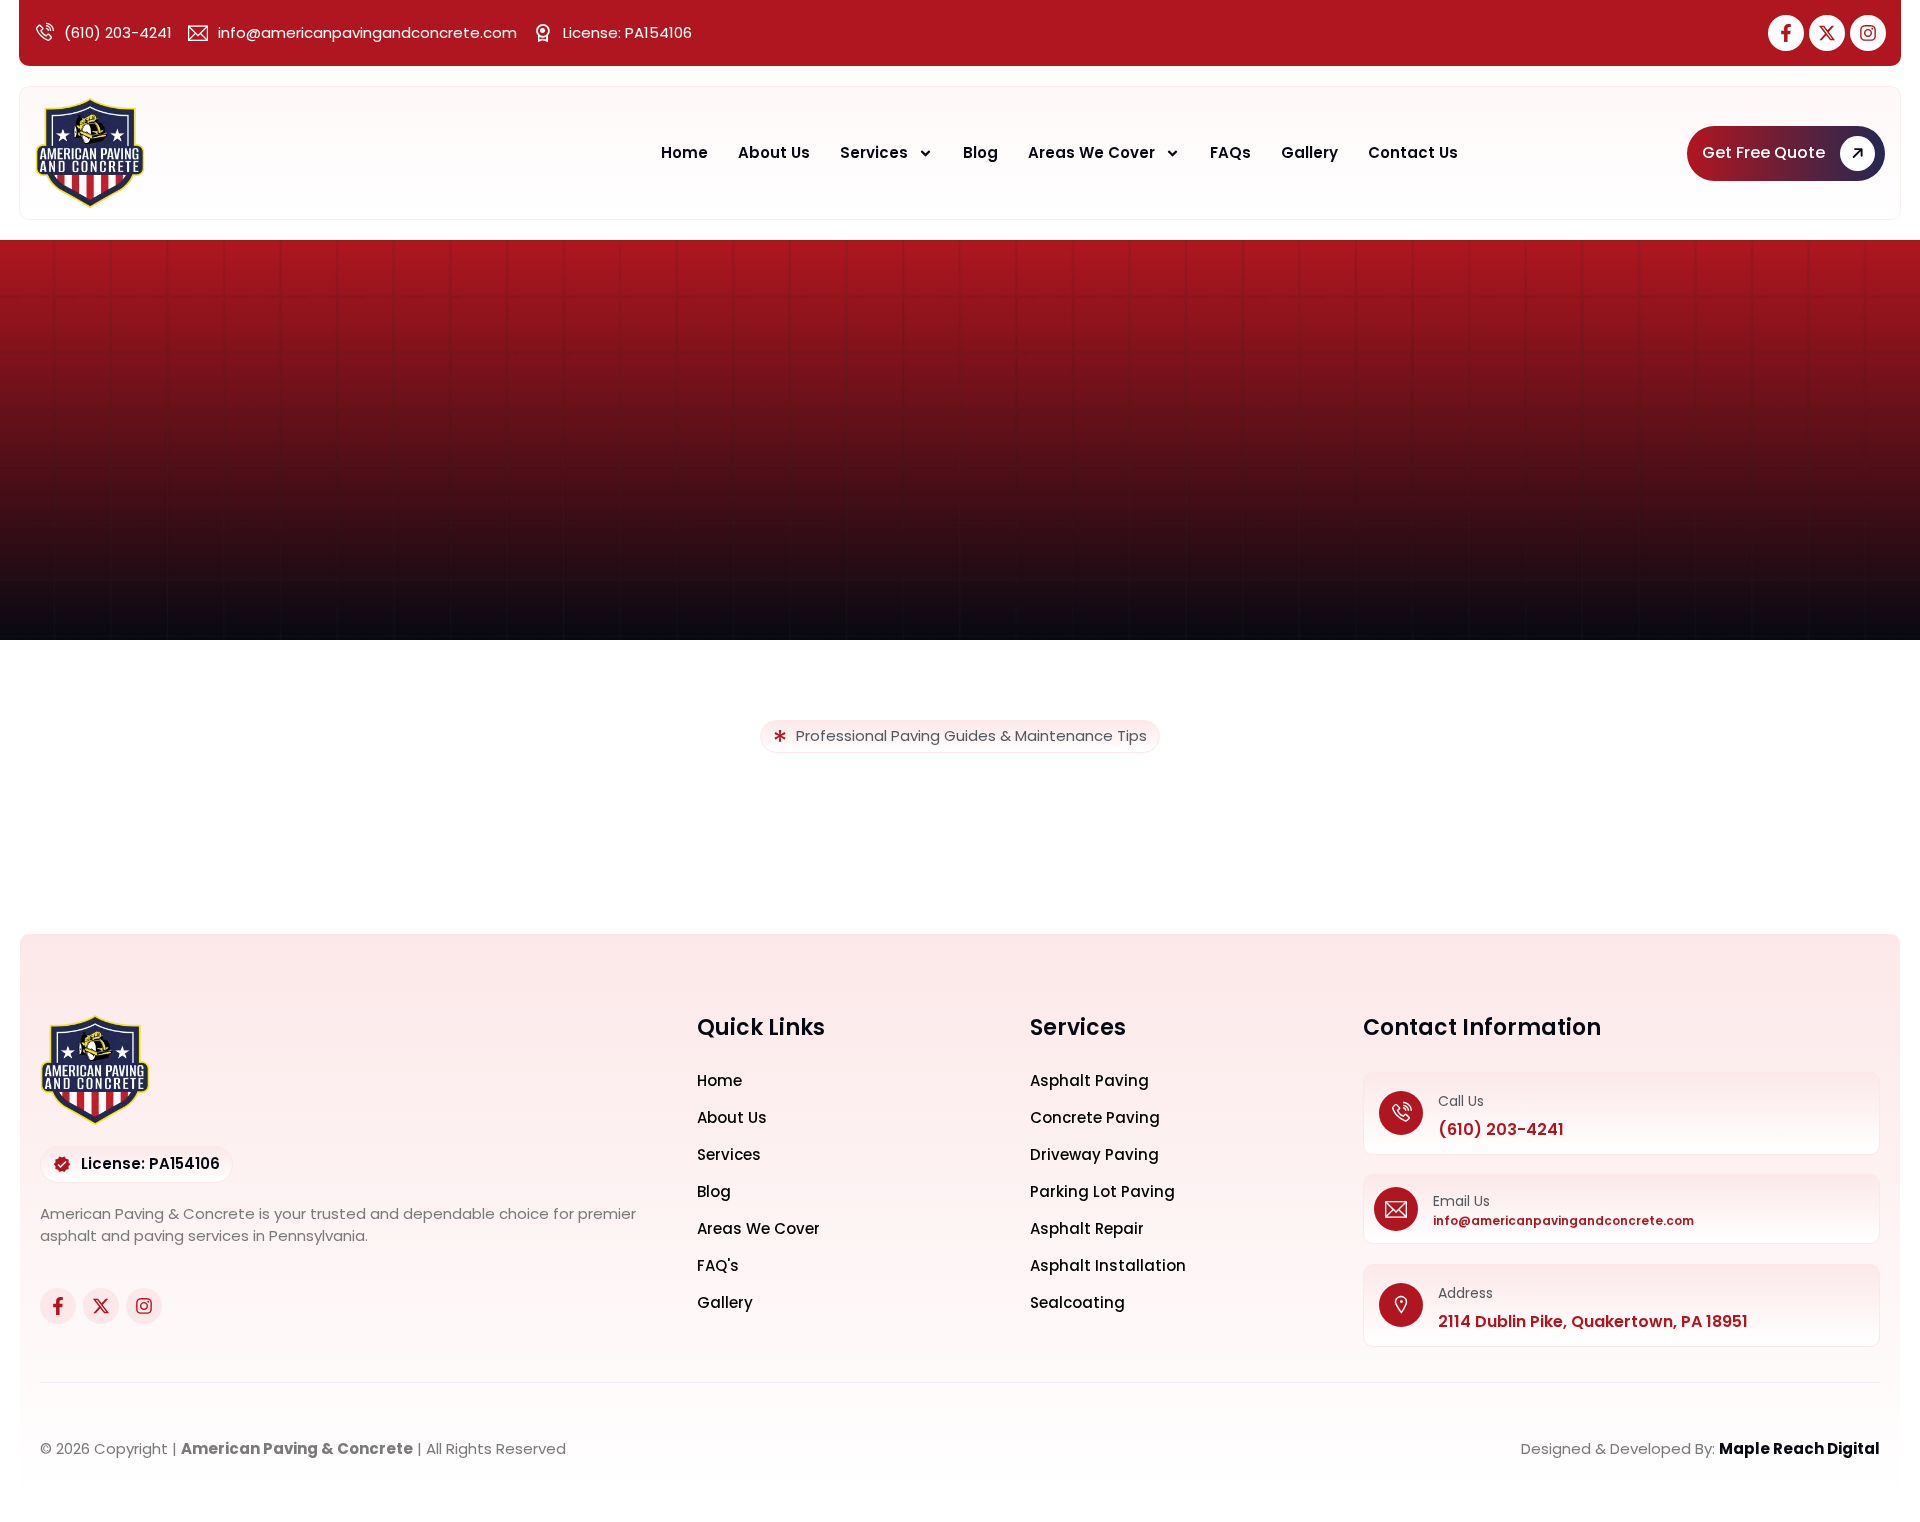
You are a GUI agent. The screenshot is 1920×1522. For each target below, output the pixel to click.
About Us (774, 152)
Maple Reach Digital (1799, 1448)
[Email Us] (1396, 1209)
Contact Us (1413, 152)
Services (874, 152)
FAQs (1230, 152)
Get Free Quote (1763, 152)
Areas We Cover (1091, 152)
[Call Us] (1401, 1113)
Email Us (1461, 1201)
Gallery (1309, 152)
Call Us (1461, 1101)
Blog (980, 152)
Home (684, 152)
